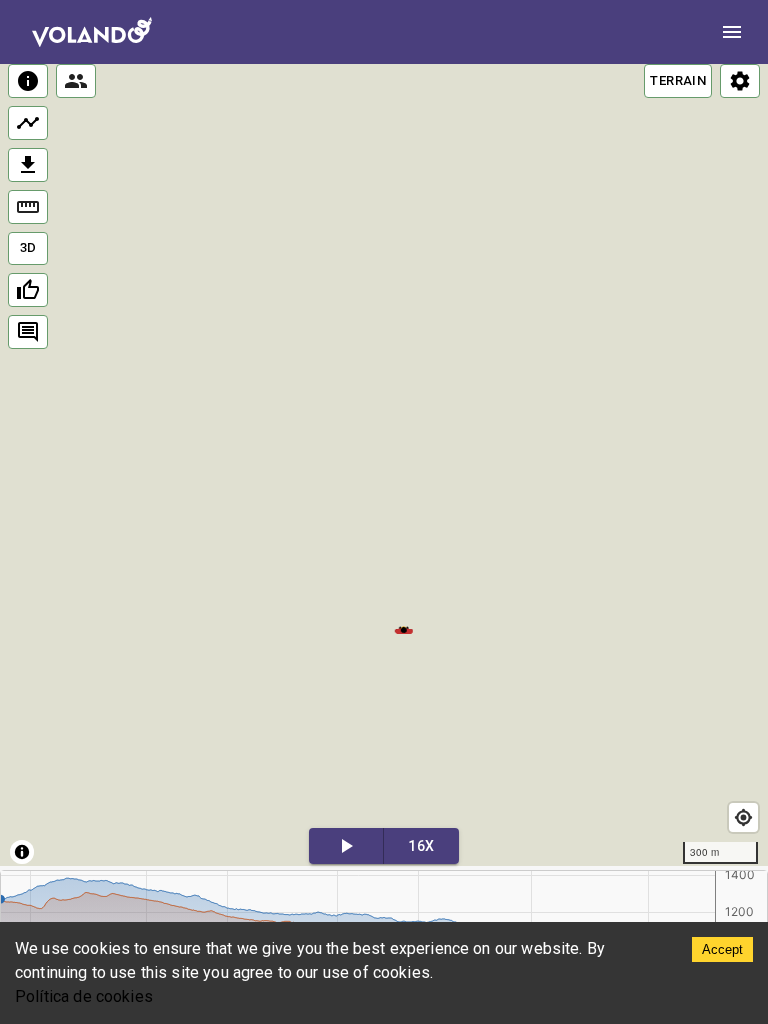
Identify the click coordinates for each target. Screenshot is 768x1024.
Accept (722, 949)
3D (28, 247)
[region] (384, 465)
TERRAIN (678, 80)
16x (421, 846)
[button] (404, 629)
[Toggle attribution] (22, 852)
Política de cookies (84, 996)
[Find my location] (743, 817)
